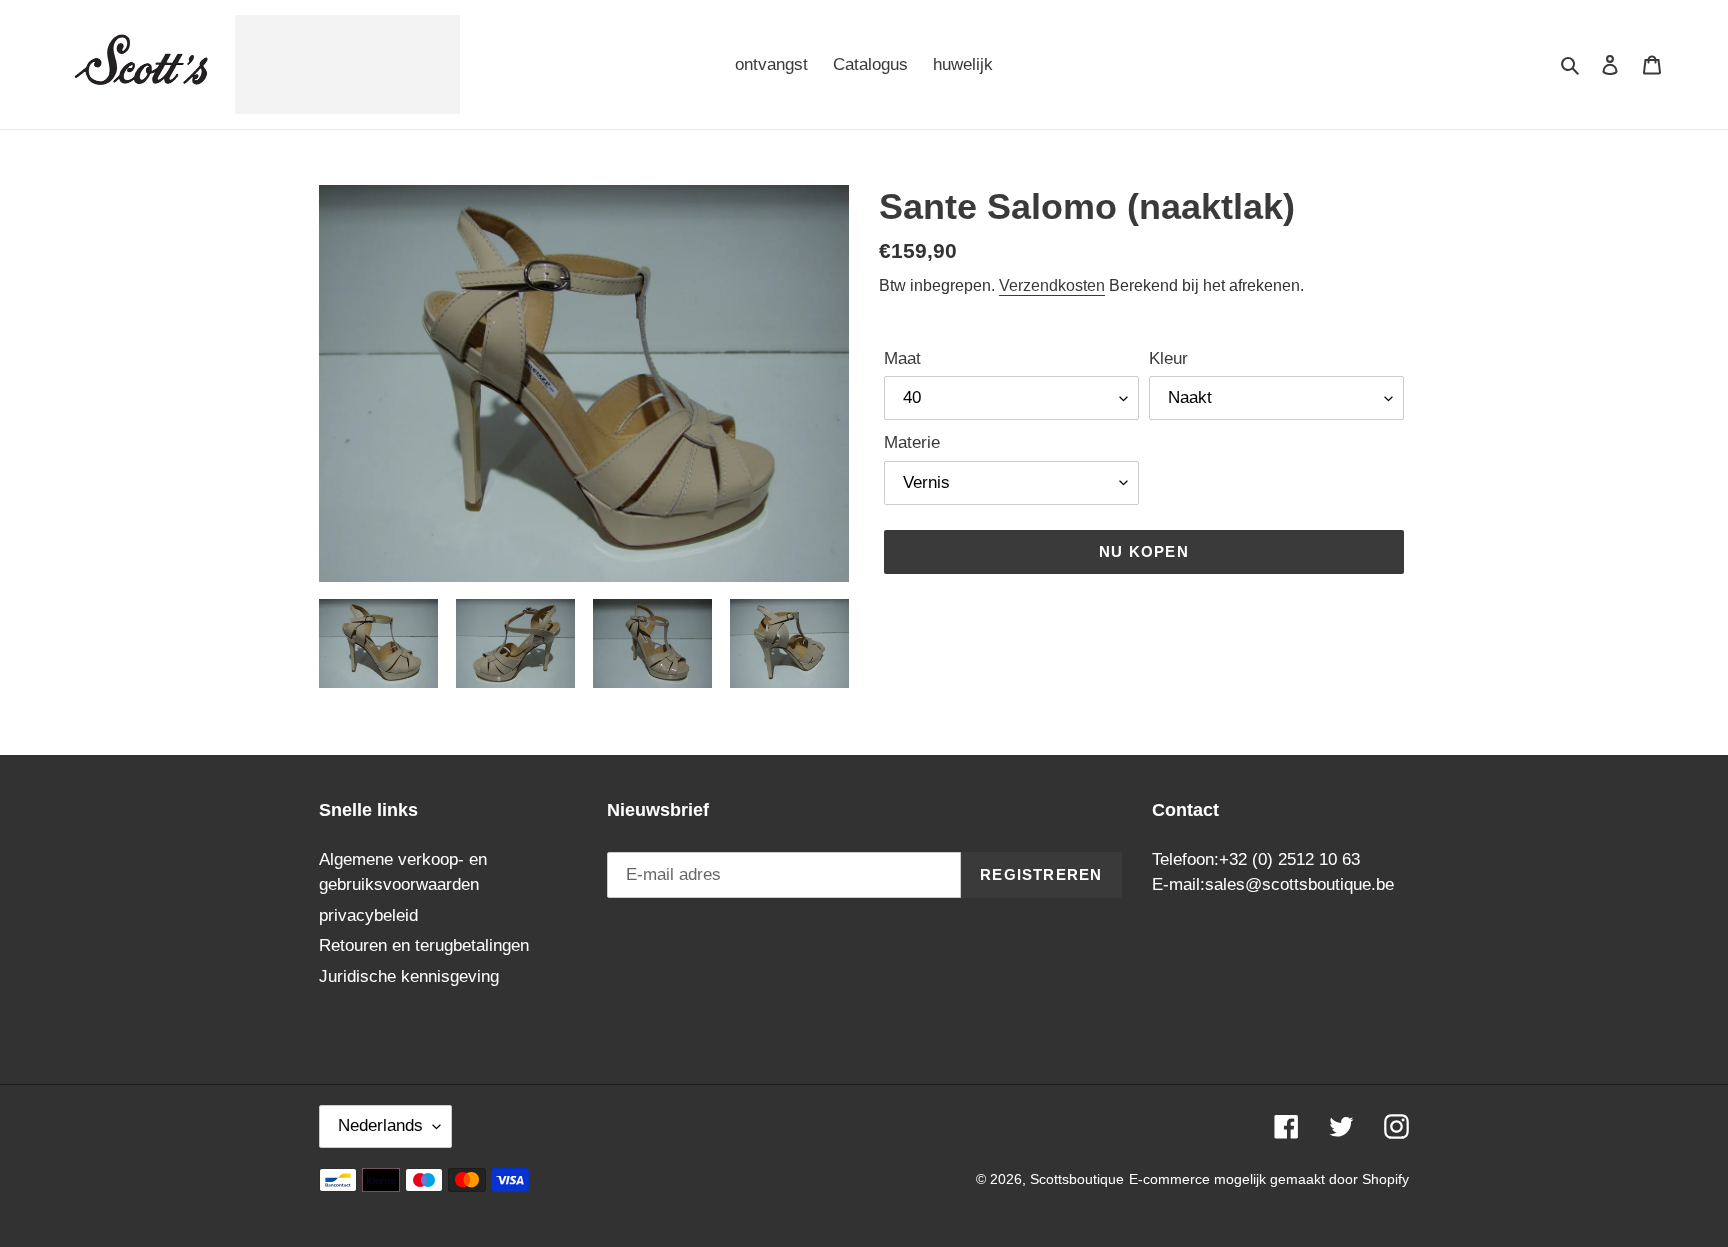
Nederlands (380, 1125)
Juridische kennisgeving (409, 976)
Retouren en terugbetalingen (424, 945)
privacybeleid (368, 915)
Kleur (1168, 358)
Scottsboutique (1077, 1179)
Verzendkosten (1052, 285)
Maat (902, 358)
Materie (912, 442)
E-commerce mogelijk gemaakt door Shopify (1269, 1179)
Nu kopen (1144, 551)
